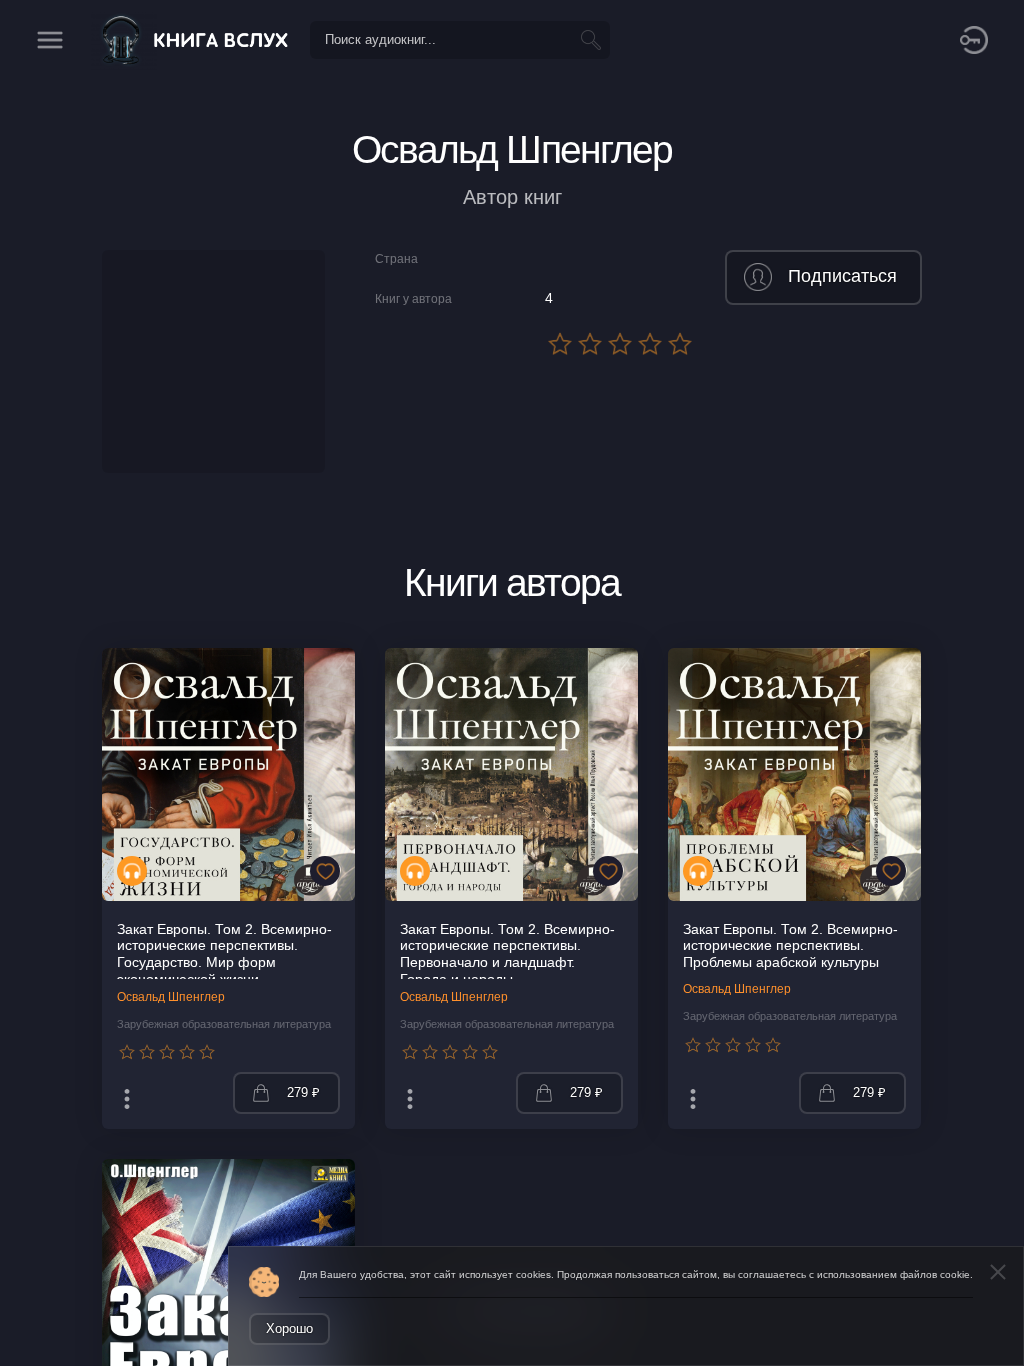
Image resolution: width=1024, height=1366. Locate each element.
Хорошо (289, 1328)
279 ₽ (303, 1092)
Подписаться (842, 276)
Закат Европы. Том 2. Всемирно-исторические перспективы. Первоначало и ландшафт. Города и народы (507, 954)
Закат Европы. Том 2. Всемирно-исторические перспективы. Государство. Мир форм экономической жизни (224, 954)
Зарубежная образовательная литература (224, 1024)
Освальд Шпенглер (171, 997)
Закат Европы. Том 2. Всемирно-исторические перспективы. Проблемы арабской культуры (790, 946)
